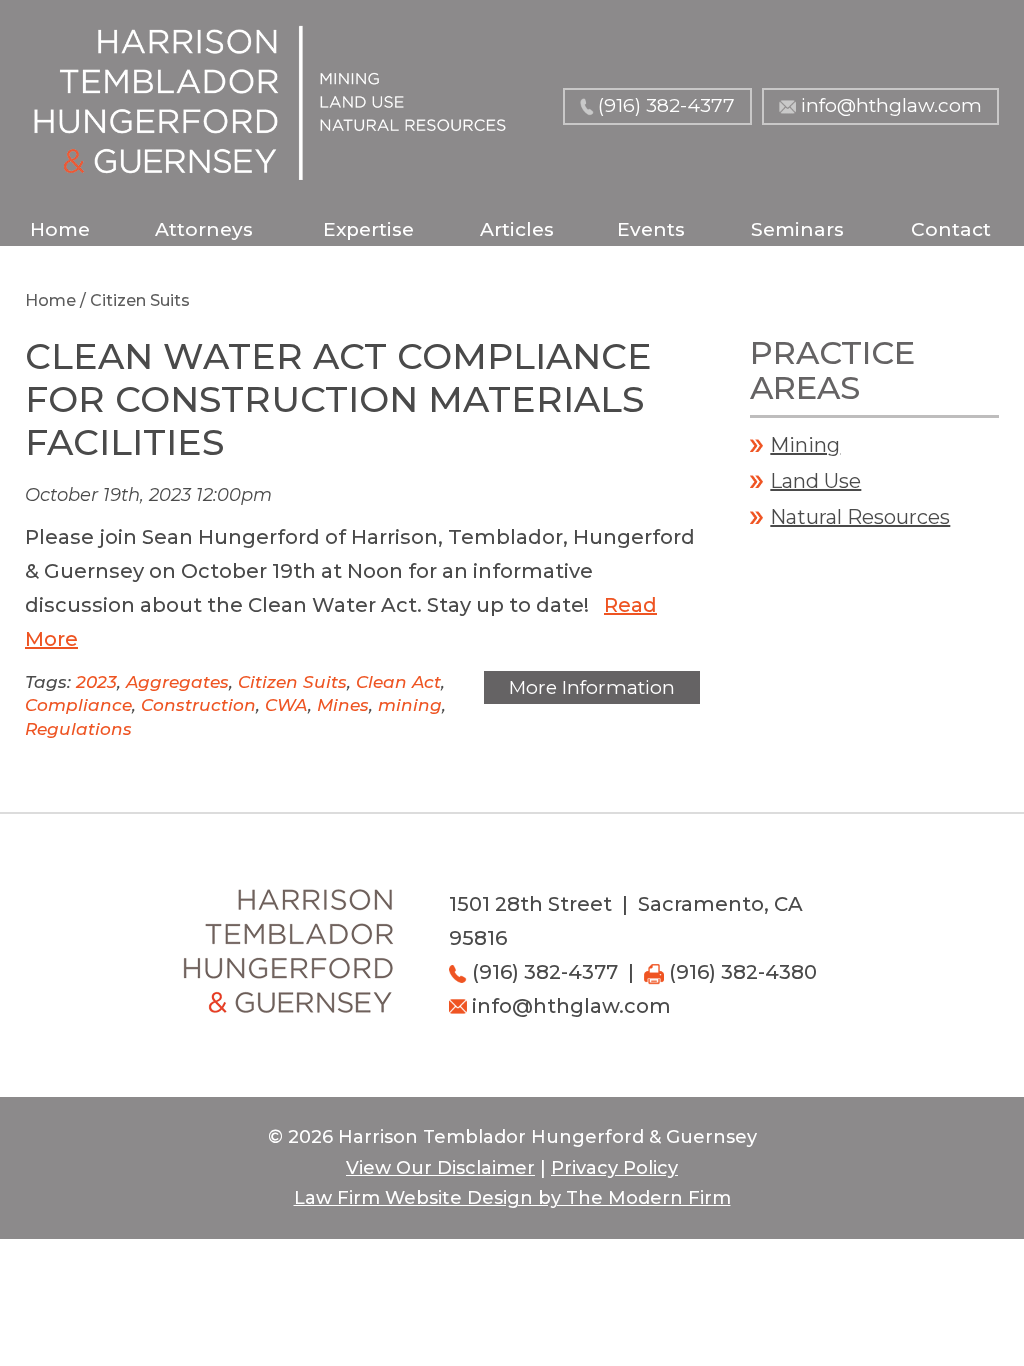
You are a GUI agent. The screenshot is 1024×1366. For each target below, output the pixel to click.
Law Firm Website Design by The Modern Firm (512, 1198)
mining (410, 705)
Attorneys (204, 229)
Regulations (78, 729)
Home (60, 229)
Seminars (797, 229)
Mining (805, 445)
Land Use (815, 481)
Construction (198, 705)
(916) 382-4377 (666, 105)
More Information (592, 687)
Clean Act (398, 682)
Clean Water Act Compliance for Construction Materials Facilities (338, 399)
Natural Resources (860, 517)
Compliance (78, 705)
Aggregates (177, 682)
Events (651, 229)
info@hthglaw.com (891, 105)
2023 (96, 682)
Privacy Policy (614, 1168)
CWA (286, 705)
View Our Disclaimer (440, 1168)
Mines (343, 705)
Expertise (368, 229)
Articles (517, 229)
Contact (951, 229)
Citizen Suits (292, 682)
